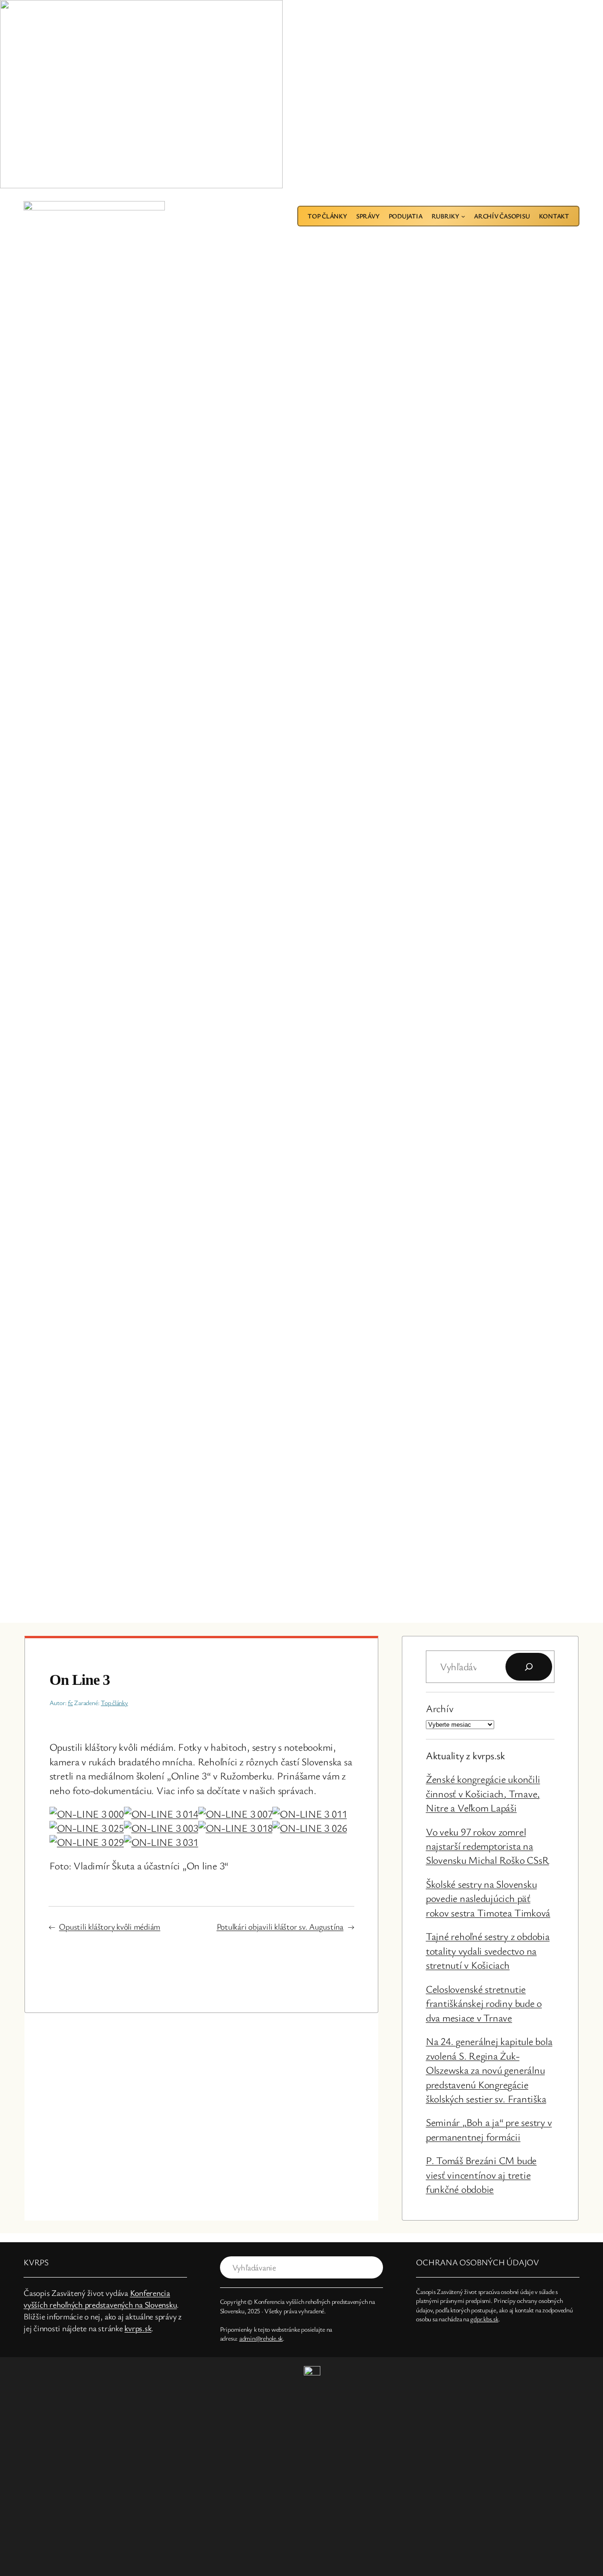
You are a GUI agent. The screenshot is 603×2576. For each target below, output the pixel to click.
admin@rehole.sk (261, 2338)
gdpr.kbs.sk (484, 2319)
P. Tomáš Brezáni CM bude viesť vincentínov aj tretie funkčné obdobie (481, 2174)
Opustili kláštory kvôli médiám (110, 1926)
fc (70, 1703)
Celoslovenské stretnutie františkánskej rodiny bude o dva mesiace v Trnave (484, 2003)
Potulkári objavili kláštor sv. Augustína (280, 1926)
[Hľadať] (529, 1667)
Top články (114, 1703)
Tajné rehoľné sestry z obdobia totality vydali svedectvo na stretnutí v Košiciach (488, 1950)
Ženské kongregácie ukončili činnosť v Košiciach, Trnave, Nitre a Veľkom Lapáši (483, 1793)
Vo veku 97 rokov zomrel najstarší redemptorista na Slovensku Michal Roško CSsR (488, 1846)
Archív (440, 1708)
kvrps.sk (138, 2328)
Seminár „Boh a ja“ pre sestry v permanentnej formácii (489, 2129)
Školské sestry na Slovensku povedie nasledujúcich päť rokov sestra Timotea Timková (488, 1898)
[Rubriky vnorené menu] (463, 216)
